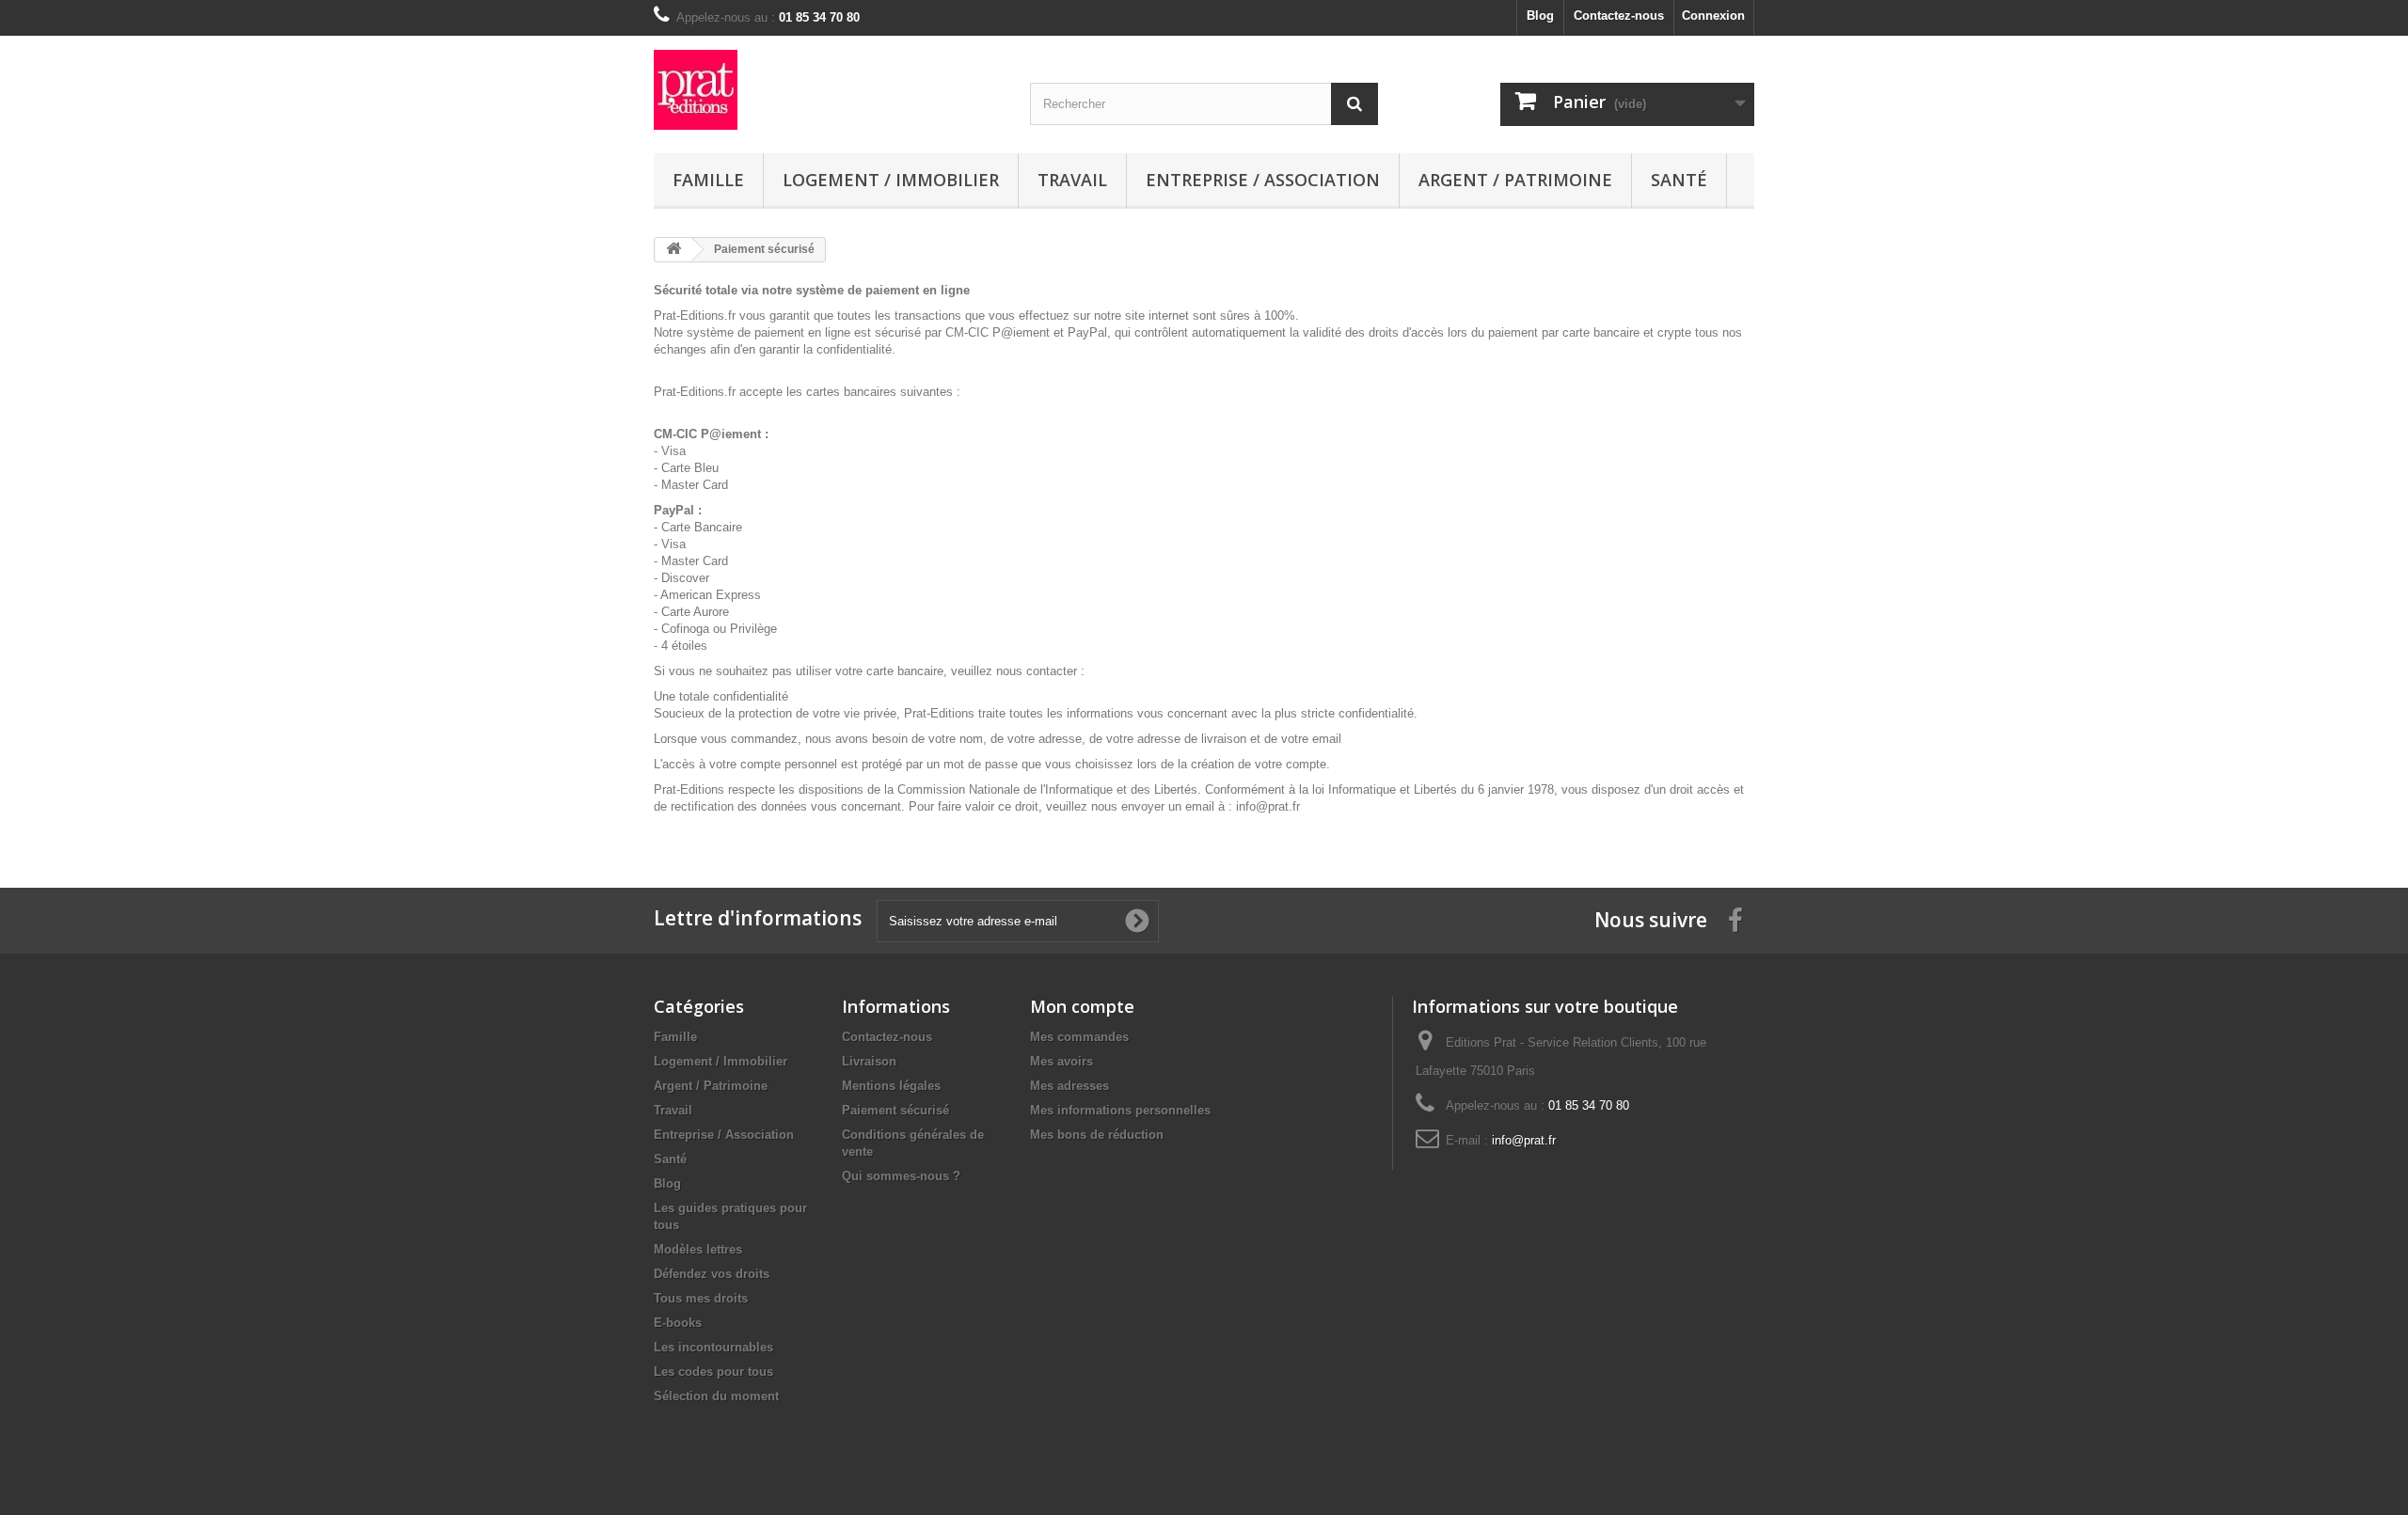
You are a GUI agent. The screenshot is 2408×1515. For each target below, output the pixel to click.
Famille (708, 180)
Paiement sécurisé (895, 1110)
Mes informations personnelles (1120, 1110)
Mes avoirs (1061, 1061)
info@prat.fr (1524, 1140)
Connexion (1713, 16)
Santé (1679, 180)
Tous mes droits (701, 1298)
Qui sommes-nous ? (901, 1176)
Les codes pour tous (713, 1372)
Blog (1540, 16)
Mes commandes (1079, 1037)
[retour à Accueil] (673, 250)
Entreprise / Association (1263, 180)
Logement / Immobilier (891, 180)
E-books (678, 1323)
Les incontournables (713, 1347)
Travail (1072, 180)
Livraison (869, 1061)
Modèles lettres (698, 1249)
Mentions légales (891, 1086)
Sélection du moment (716, 1396)
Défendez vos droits (712, 1274)
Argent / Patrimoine (1515, 180)
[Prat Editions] (828, 90)
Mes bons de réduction (1097, 1135)
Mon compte (1082, 1006)
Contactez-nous (1619, 16)
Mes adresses (1069, 1086)
